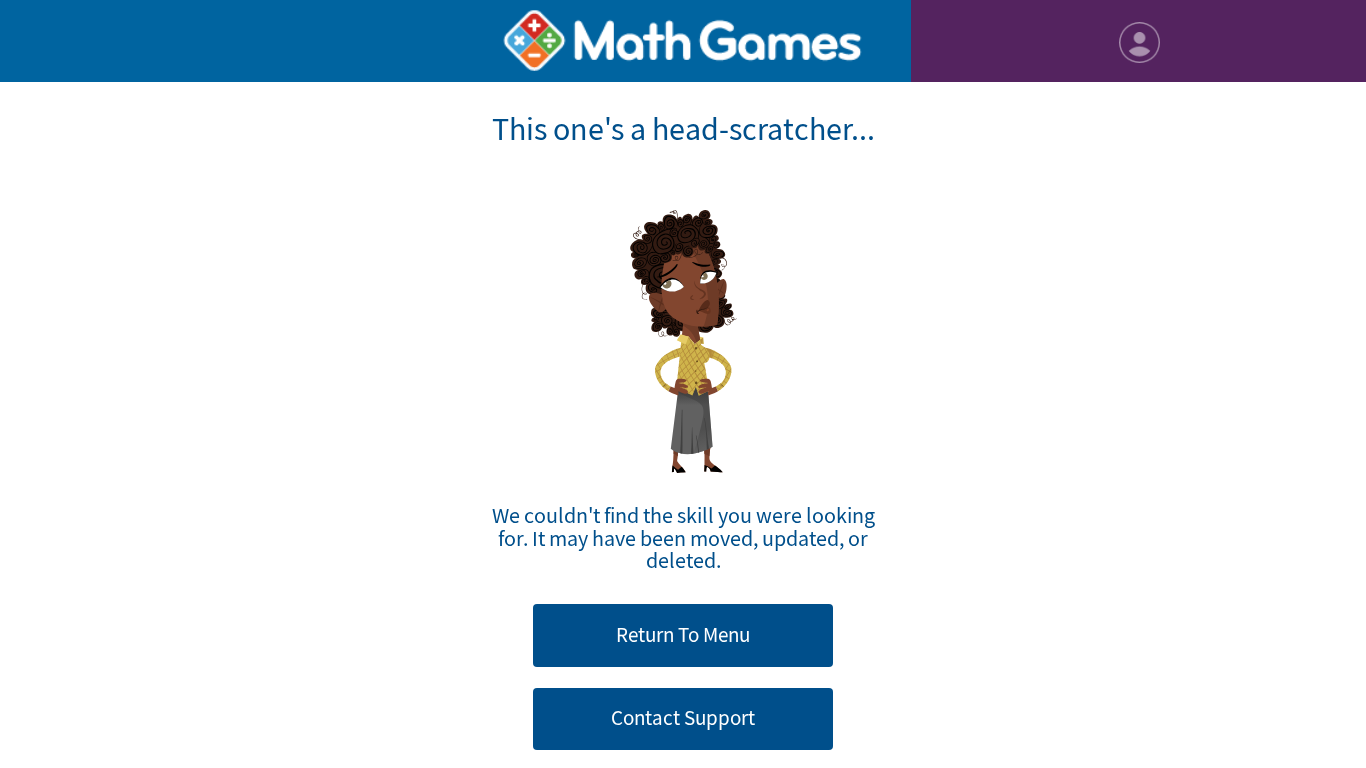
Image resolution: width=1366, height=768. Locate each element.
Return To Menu (683, 635)
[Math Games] (682, 41)
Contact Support (683, 718)
